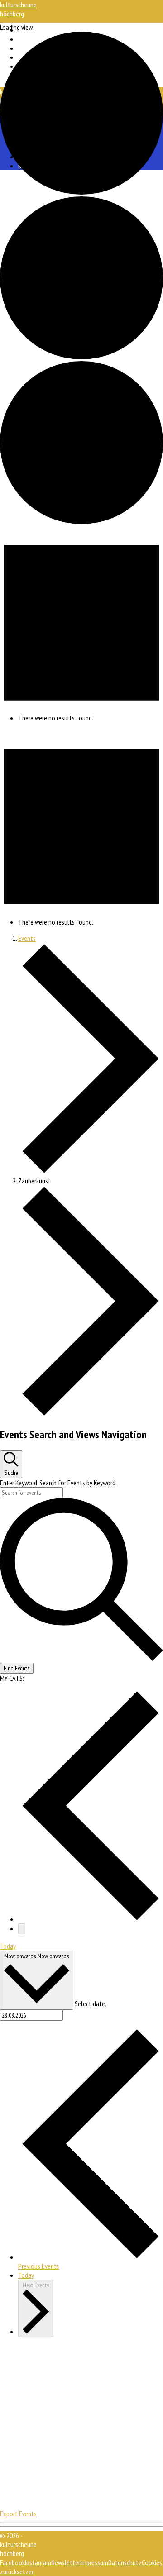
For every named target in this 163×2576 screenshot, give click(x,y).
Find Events (17, 1668)
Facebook (12, 2562)
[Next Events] (22, 1929)
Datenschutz (125, 2562)
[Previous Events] (91, 1919)
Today (8, 1946)
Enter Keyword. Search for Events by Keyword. (58, 1483)
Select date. (90, 2004)
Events (27, 938)
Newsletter (66, 2562)
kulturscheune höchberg (18, 9)
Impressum (94, 2562)
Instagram (38, 2562)
